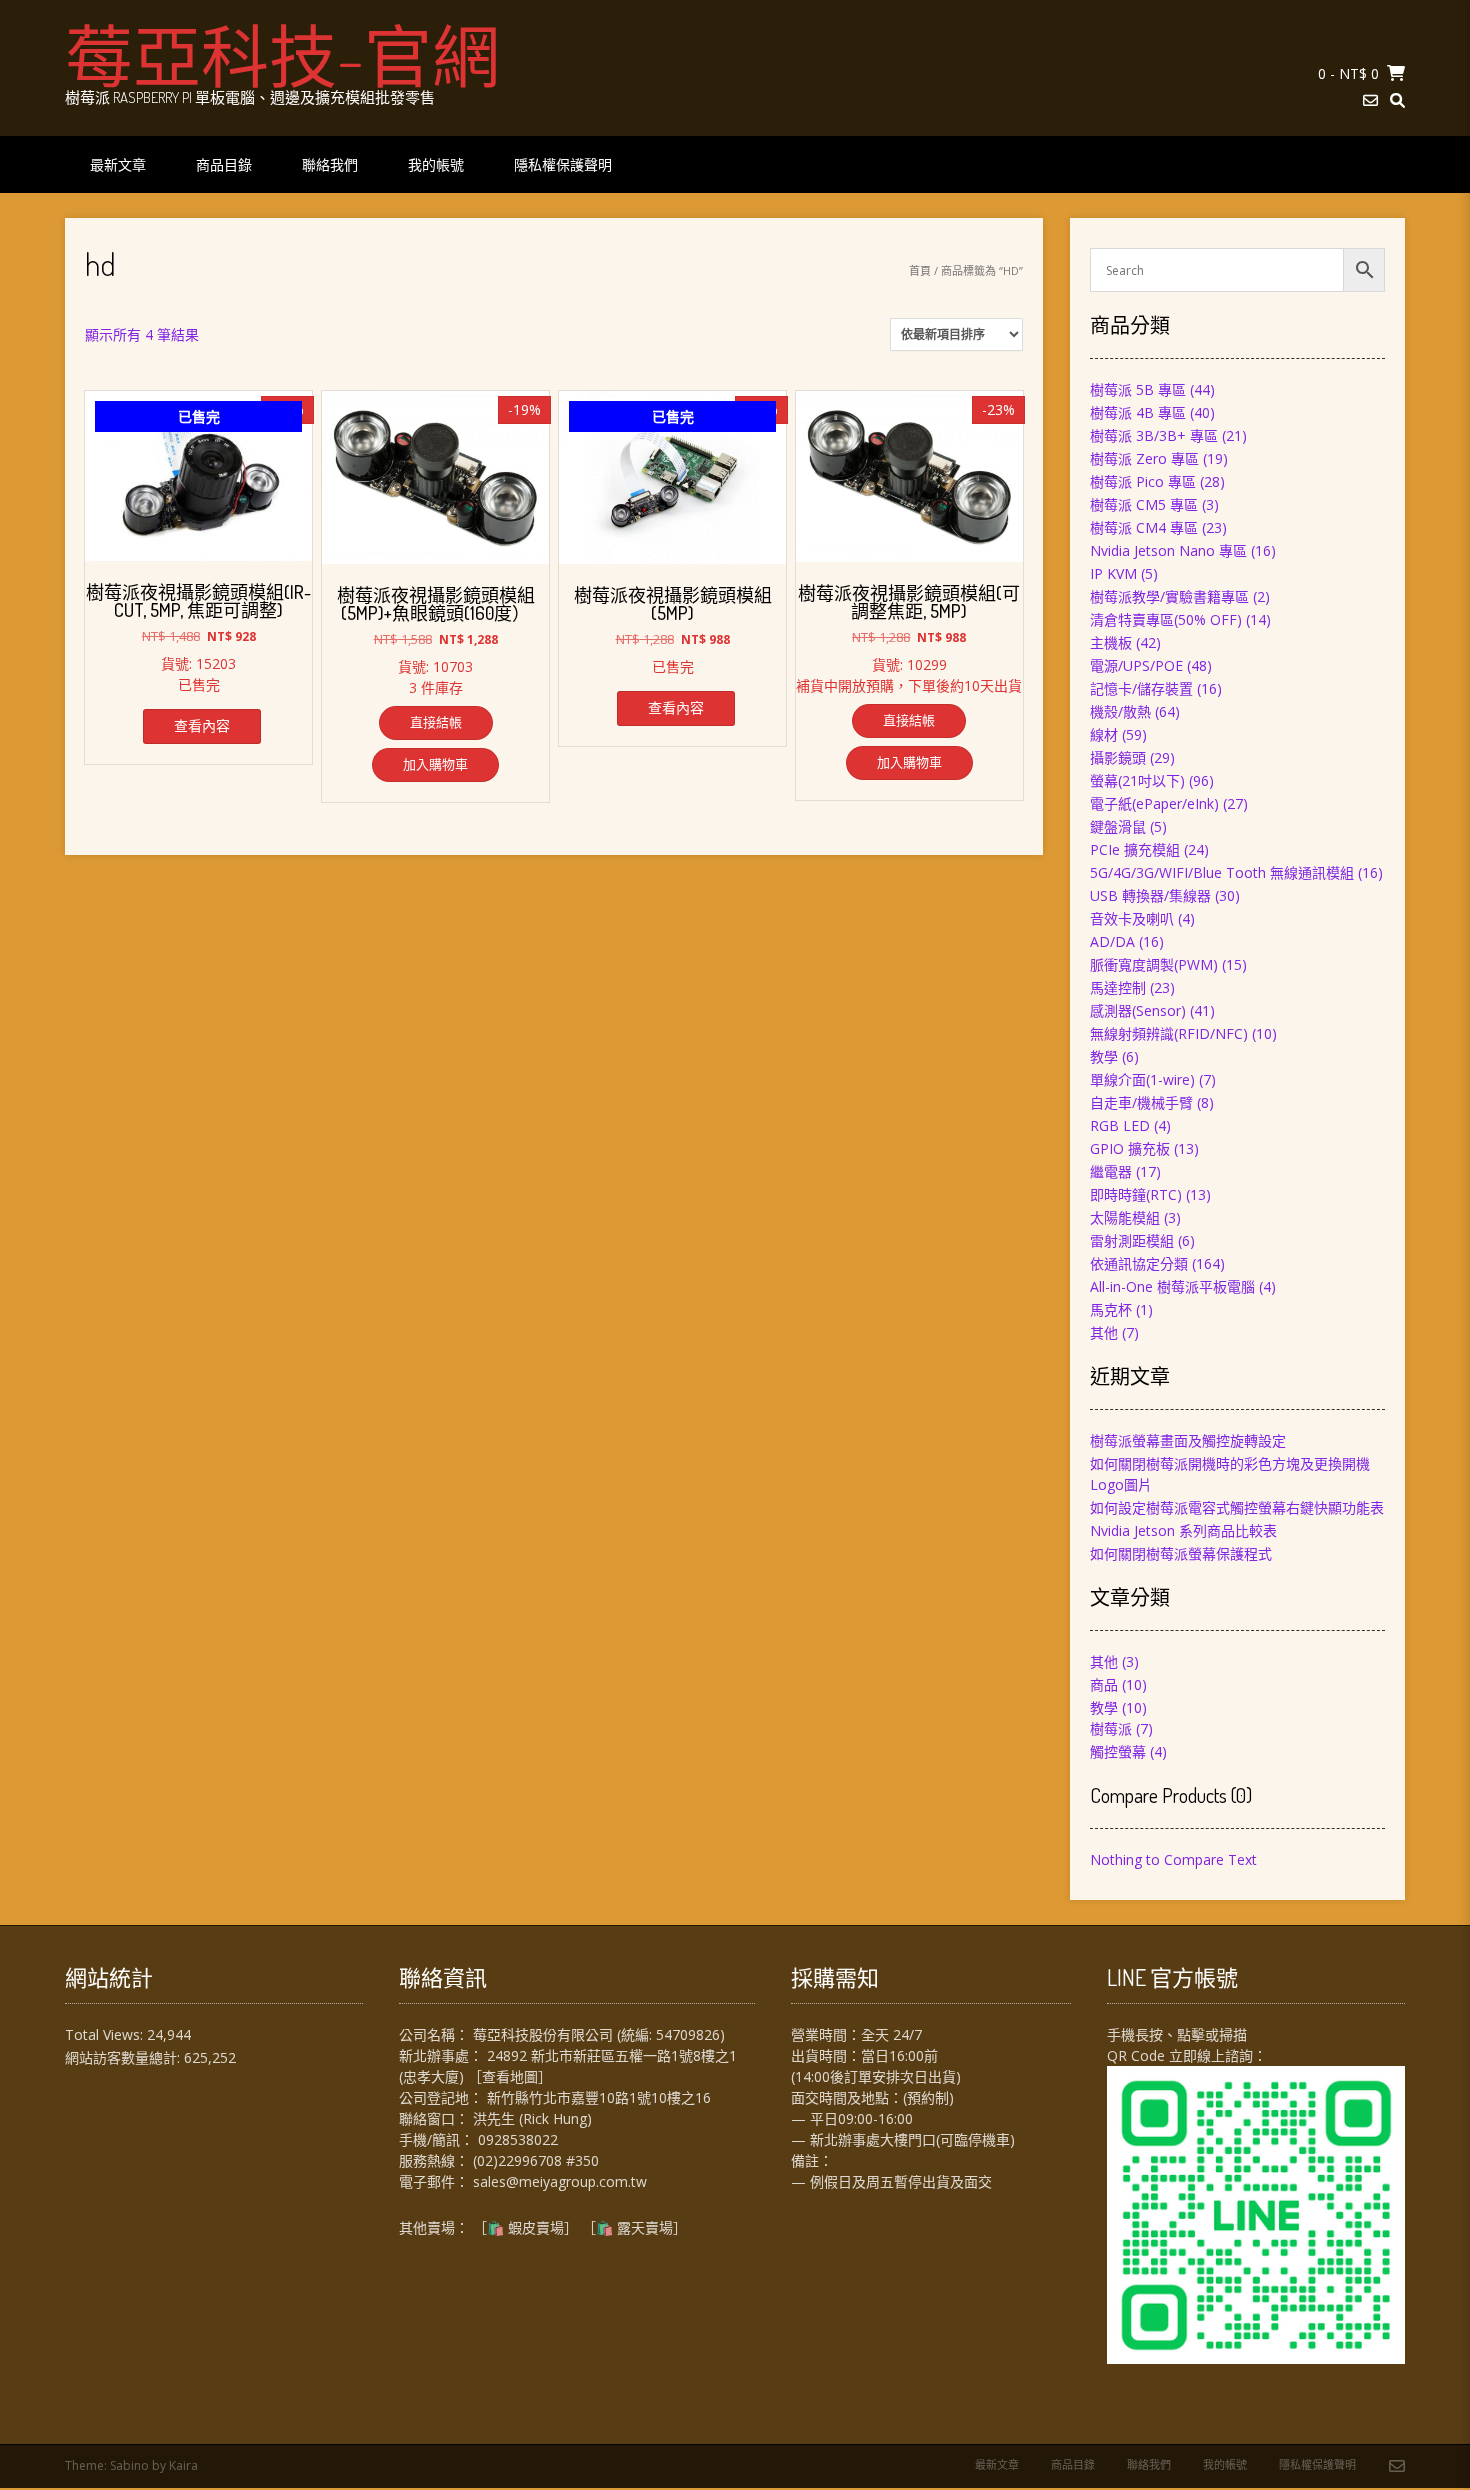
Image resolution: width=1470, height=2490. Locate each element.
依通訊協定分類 (1139, 1263)
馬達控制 (1118, 987)
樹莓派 (1111, 1728)
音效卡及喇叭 (1132, 918)
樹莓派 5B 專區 (1138, 389)
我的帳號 (436, 164)
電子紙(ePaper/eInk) (1154, 803)
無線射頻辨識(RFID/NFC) (1169, 1033)
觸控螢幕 (1118, 1751)
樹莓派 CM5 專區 (1144, 504)
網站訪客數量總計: (124, 2057)
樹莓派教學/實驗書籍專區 (1169, 596)
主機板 (1111, 642)
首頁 (920, 270)
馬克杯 (1111, 1309)
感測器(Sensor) (1138, 1010)
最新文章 (118, 164)
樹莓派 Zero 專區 (1144, 458)
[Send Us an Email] (1370, 100)
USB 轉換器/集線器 (1150, 895)
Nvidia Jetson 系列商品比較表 (1183, 1530)
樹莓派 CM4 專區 (1144, 527)
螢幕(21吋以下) (1137, 780)
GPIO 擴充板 (1130, 1148)
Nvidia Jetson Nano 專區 (1168, 550)
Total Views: (106, 2034)
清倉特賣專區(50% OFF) (1166, 619)
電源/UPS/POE (1136, 665)
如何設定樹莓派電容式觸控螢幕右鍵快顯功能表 (1237, 1507)
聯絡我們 (330, 164)
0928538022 (518, 2139)
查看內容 (202, 725)
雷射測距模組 (1132, 1240)
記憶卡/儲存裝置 (1141, 688)
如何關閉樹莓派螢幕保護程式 (1181, 1553)
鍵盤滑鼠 (1118, 826)
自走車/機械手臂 (1141, 1102)
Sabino (129, 2465)
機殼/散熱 (1120, 711)
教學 (1104, 1056)
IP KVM (1113, 573)
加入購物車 (435, 764)
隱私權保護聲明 (563, 164)
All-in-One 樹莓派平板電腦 (1172, 1286)
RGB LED (1120, 1125)
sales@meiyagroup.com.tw (560, 2181)
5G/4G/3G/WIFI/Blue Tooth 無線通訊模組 (1222, 872)
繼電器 (1111, 1171)
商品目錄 (224, 164)
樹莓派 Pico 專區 (1143, 481)
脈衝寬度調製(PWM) (1154, 964)
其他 (1104, 1332)
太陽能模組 (1125, 1217)
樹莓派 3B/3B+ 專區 (1154, 435)
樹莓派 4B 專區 (1138, 412)
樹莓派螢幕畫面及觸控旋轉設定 (1188, 1440)
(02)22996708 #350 (536, 2160)
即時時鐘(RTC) (1136, 1194)
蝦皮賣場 (536, 2227)
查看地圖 (510, 2076)
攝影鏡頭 (1118, 757)
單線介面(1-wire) (1142, 1079)
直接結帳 (436, 722)
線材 (1104, 734)
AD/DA (1112, 941)
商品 (1104, 1684)
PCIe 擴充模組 (1135, 849)
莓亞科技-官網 (282, 55)
